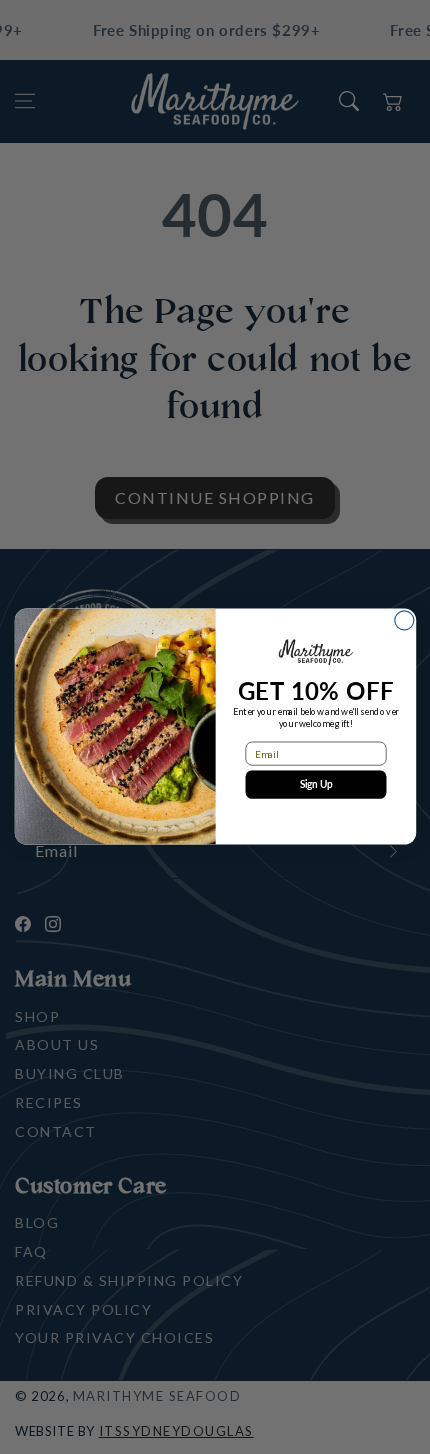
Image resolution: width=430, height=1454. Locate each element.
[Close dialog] (403, 620)
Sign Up (315, 784)
